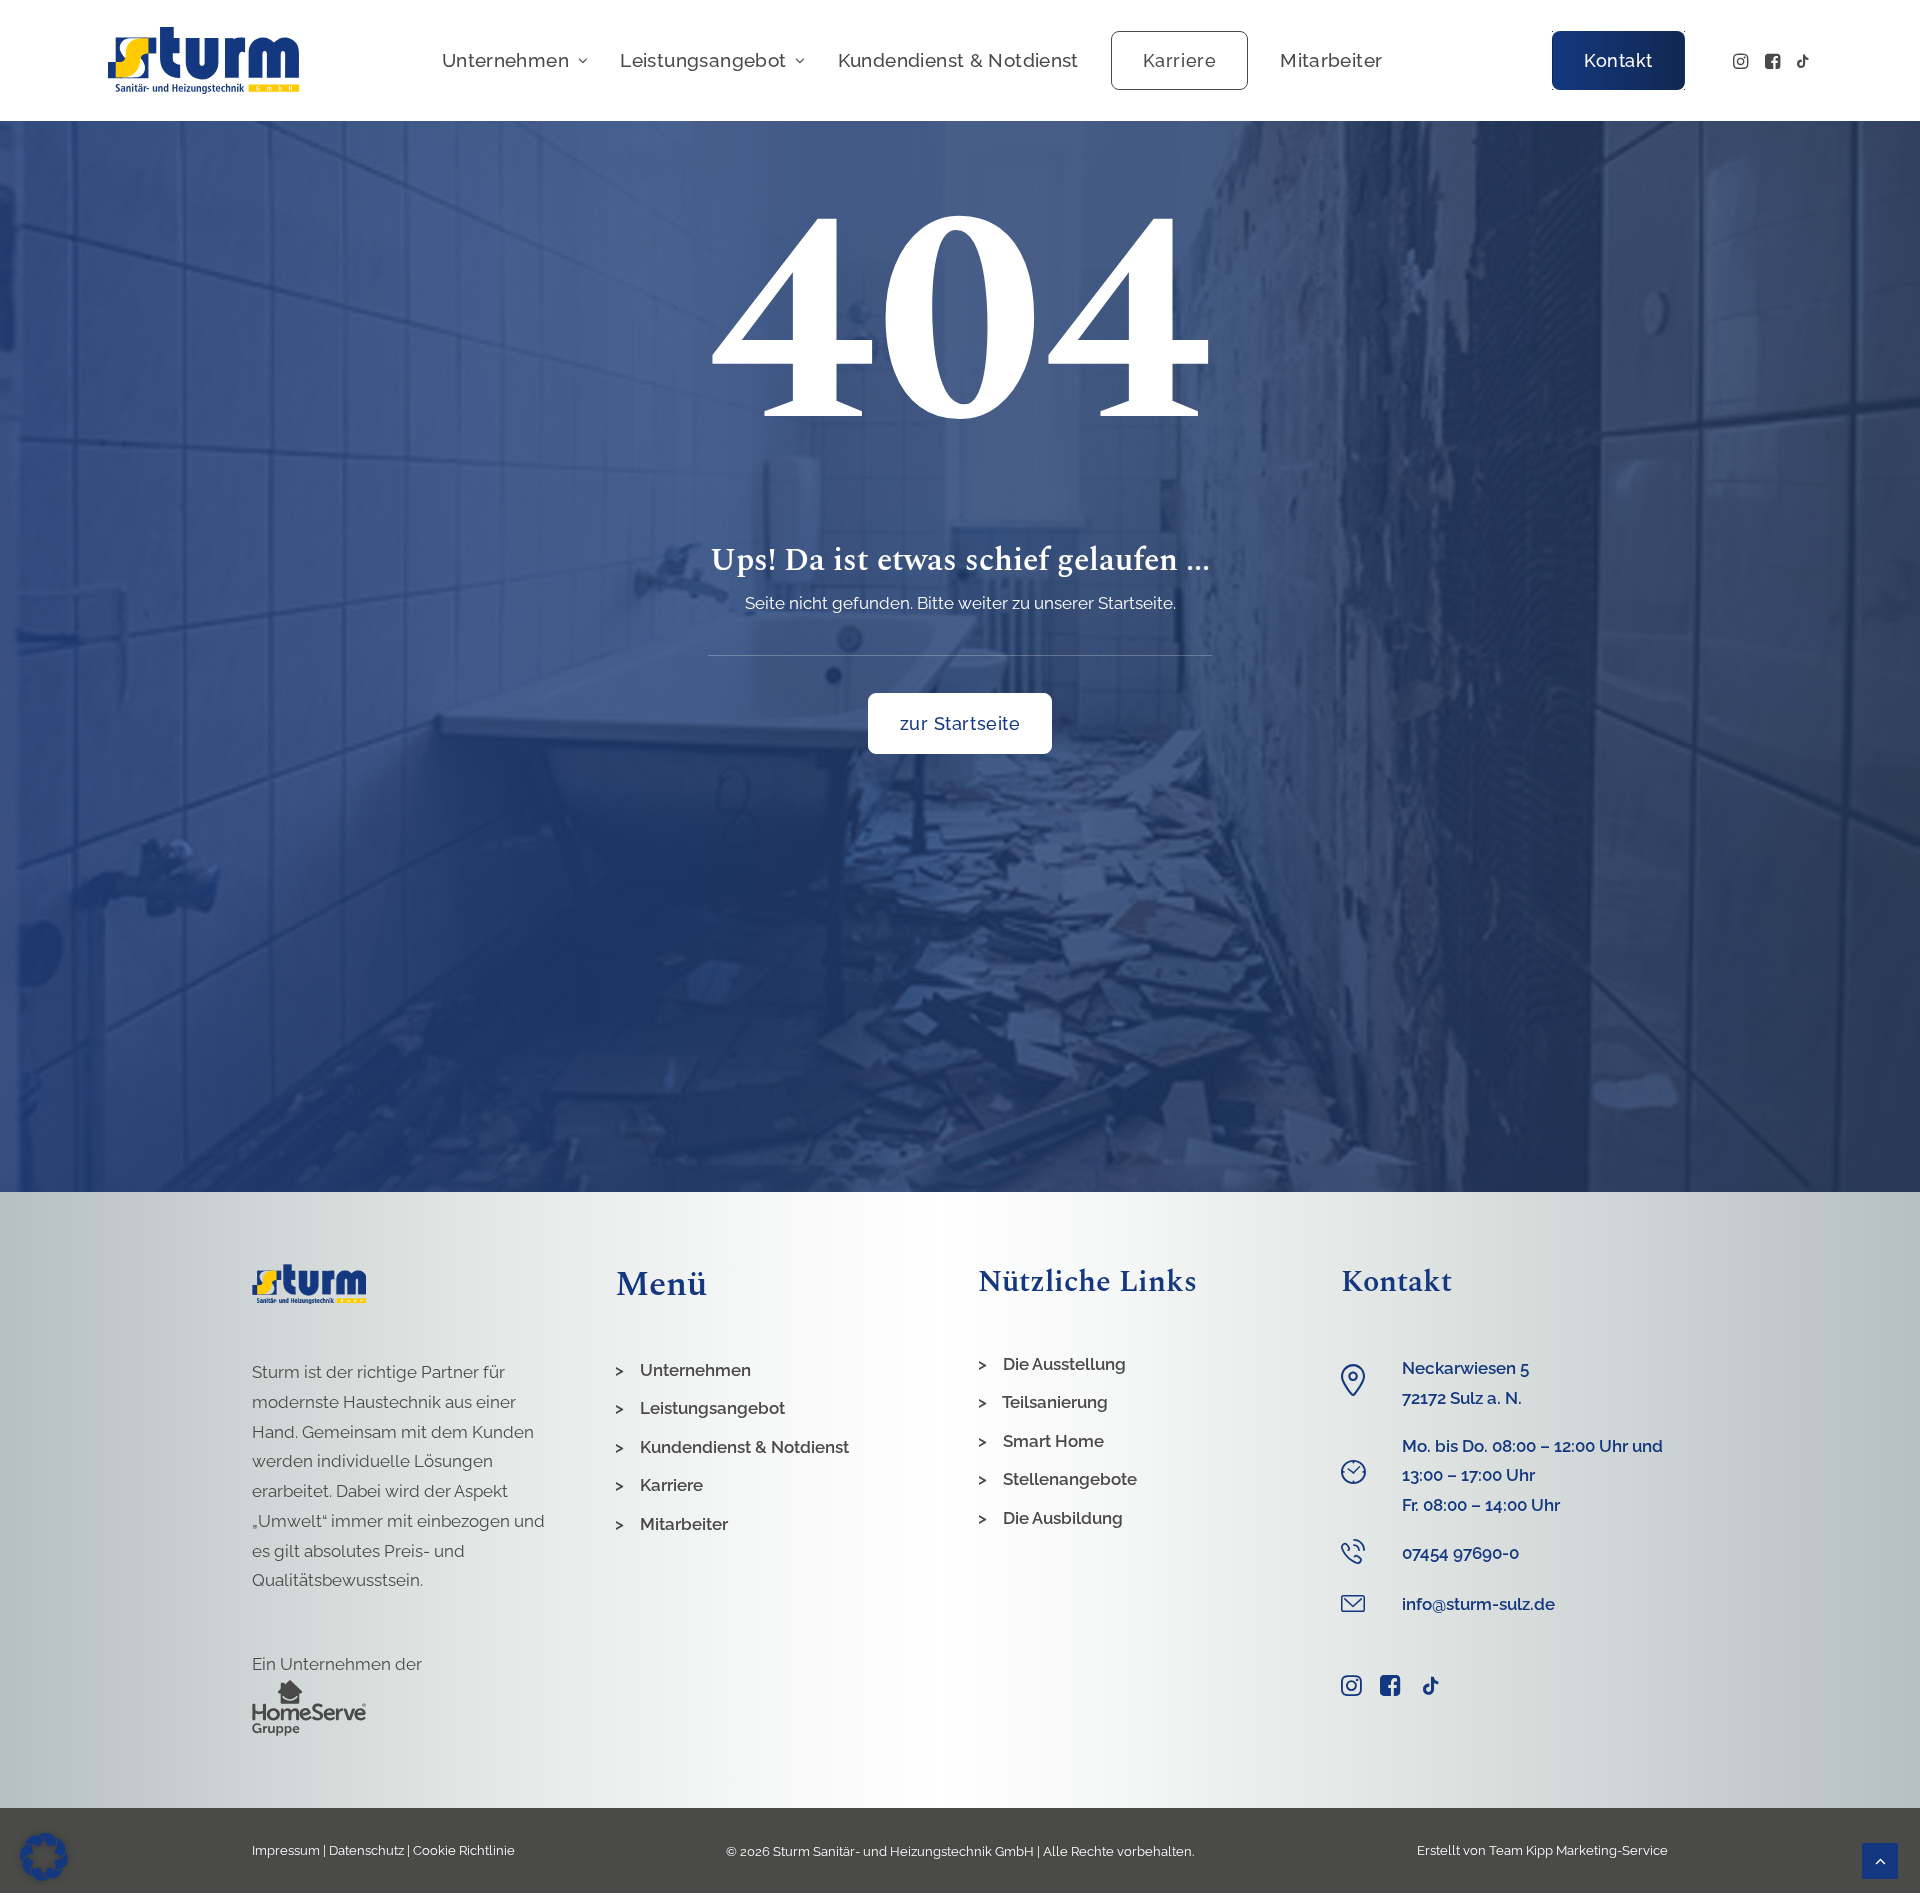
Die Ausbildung (1063, 1518)
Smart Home (1053, 1441)
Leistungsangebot (703, 60)
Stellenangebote (1070, 1479)
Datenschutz (366, 1850)
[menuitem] (515, 60)
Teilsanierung (1055, 1402)
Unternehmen (505, 60)
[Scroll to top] (1880, 1859)
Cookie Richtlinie (464, 1850)
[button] (1742, 60)
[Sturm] (203, 60)
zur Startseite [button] (960, 723)
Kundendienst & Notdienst (958, 60)
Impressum (286, 1850)
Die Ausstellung (1064, 1364)
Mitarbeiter (1331, 60)
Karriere (671, 1485)
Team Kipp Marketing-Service (1578, 1850)
